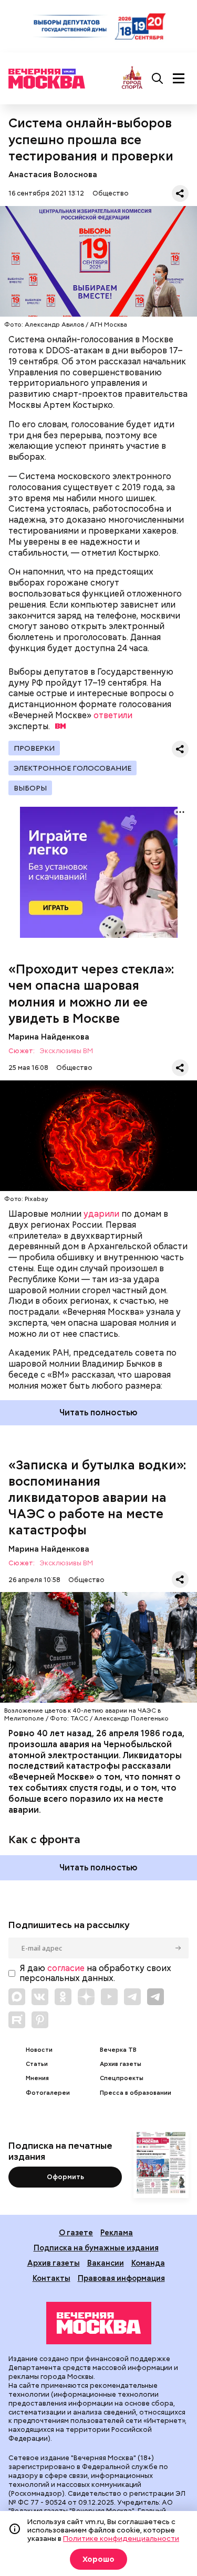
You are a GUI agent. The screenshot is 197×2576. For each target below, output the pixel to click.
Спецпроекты (122, 2078)
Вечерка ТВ (118, 2050)
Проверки (34, 748)
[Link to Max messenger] (17, 1997)
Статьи (37, 2064)
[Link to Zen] (86, 1997)
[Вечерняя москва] (99, 2323)
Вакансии (106, 2263)
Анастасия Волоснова (53, 174)
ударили (101, 1214)
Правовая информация (121, 2278)
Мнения (37, 2078)
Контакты (51, 2278)
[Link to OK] (63, 1997)
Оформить (65, 2177)
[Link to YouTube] (109, 1997)
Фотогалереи (48, 2093)
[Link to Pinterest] (40, 2020)
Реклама (117, 2232)
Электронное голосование (72, 768)
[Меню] (179, 79)
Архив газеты (121, 2064)
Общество (111, 193)
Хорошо (98, 2559)
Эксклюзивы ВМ (66, 1051)
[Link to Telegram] (132, 1997)
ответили (113, 715)
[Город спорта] (132, 78)
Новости (39, 2050)
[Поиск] (158, 79)
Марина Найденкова (49, 1037)
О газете (76, 2232)
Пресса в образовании (136, 2093)
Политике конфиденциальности (121, 2538)
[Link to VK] (40, 1997)
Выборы (30, 788)
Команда (148, 2263)
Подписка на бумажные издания (96, 2248)
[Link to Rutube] (17, 2020)
